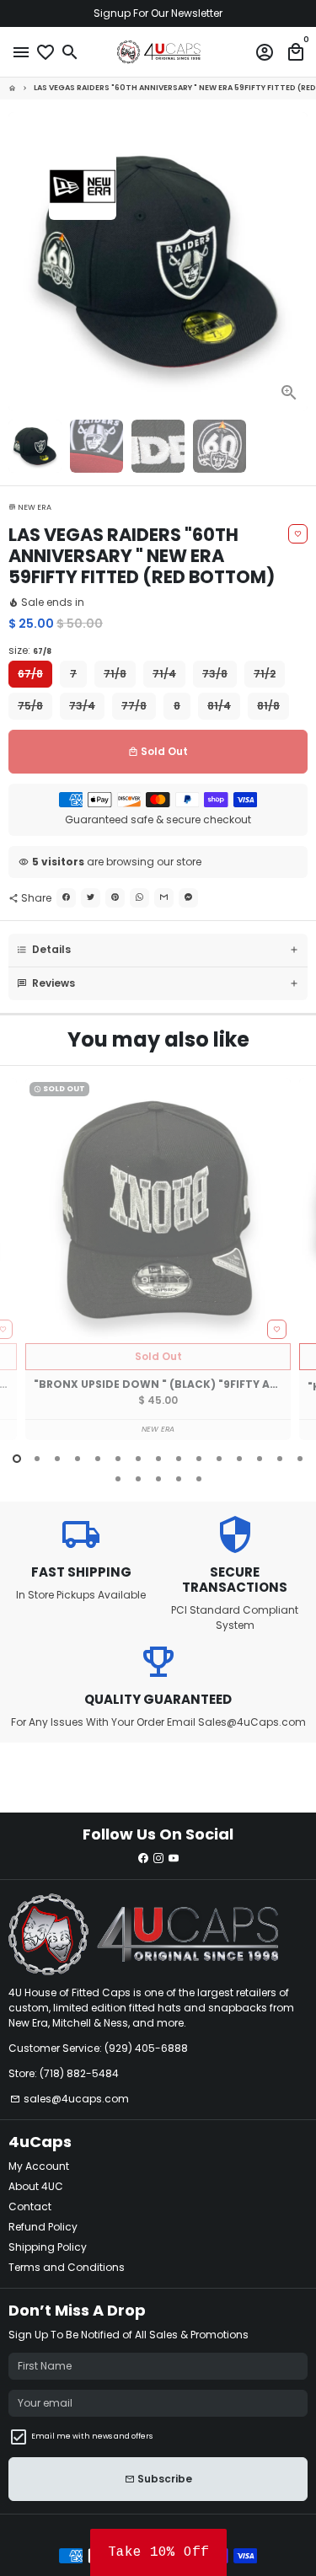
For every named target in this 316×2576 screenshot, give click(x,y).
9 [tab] (179, 1459)
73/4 (82, 706)
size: (30, 650)
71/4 (164, 674)
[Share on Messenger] (188, 898)
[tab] (158, 950)
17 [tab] (138, 1479)
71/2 (265, 674)
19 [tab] (179, 1479)
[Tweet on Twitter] (91, 898)
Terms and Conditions (67, 2267)
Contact (30, 2206)
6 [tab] (118, 1459)
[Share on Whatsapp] (139, 898)
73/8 (215, 674)
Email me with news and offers (92, 2436)
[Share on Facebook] (66, 898)
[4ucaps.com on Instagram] (158, 1858)
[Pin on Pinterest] (115, 898)
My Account (39, 2166)
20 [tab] (199, 1479)
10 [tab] (199, 1459)
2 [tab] (37, 1459)
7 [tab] (138, 1459)
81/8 (268, 706)
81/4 (219, 706)
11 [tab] (219, 1459)
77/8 (134, 706)
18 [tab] (158, 1479)
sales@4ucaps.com (70, 2099)
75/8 (30, 706)
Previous (22, 1269)
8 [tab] (158, 1459)
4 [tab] (78, 1459)
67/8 (30, 674)
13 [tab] (260, 1459)
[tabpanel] (158, 1259)
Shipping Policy (48, 2247)
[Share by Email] (164, 898)
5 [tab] (98, 1459)
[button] (158, 2552)
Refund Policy (43, 2227)
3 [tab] (57, 1459)
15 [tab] (300, 1459)
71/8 (115, 674)
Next (294, 261)
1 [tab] (17, 1459)
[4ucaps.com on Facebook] (143, 1858)
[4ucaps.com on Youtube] (174, 1858)
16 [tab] (118, 1479)
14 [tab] (280, 1459)
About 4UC (36, 2186)
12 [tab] (239, 1459)
